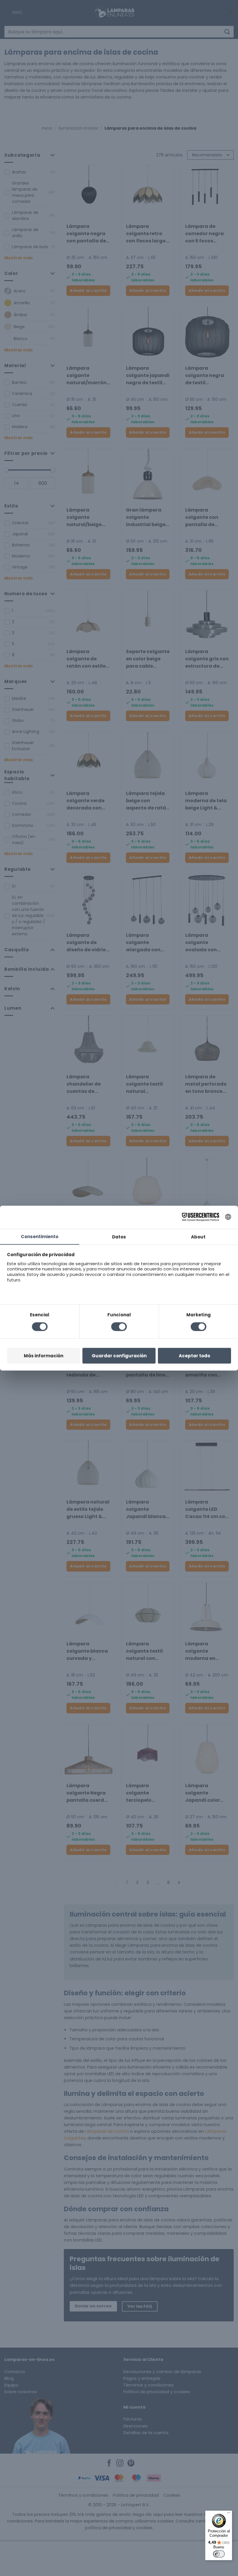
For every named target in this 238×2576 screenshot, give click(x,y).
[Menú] (229, 2514)
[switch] (219, 2554)
